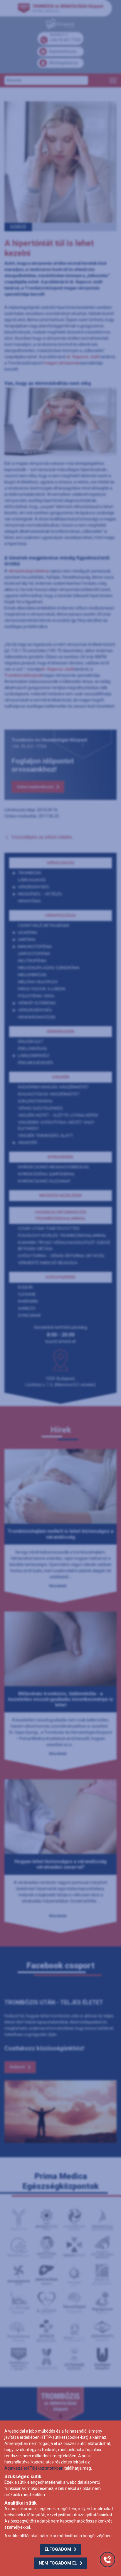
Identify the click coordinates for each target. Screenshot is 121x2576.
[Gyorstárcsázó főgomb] (107, 2560)
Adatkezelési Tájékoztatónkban (34, 2468)
